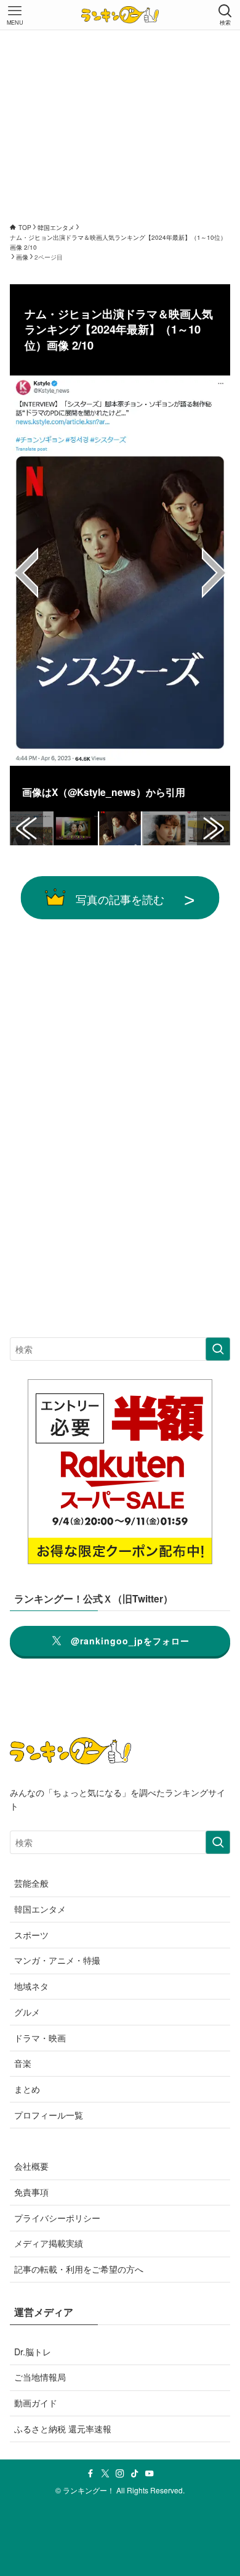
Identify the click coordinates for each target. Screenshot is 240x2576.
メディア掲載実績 (49, 2243)
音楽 (23, 2063)
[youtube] (150, 2474)
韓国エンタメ (40, 1909)
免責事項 (31, 2192)
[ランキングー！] (120, 15)
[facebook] (90, 2474)
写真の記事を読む (120, 899)
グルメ (27, 2012)
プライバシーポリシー (57, 2218)
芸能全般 (31, 1883)
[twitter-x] (105, 2474)
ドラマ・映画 (40, 2038)
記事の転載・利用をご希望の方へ (79, 2269)
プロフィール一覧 (49, 2115)
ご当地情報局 (40, 2377)
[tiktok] (135, 2474)
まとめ (27, 2089)
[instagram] (120, 2474)
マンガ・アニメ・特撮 (57, 1960)
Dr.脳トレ (33, 2352)
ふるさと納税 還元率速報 (63, 2429)
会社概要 (31, 2166)
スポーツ (31, 1935)
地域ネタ (31, 1986)
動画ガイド (36, 2403)
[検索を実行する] (218, 1349)
